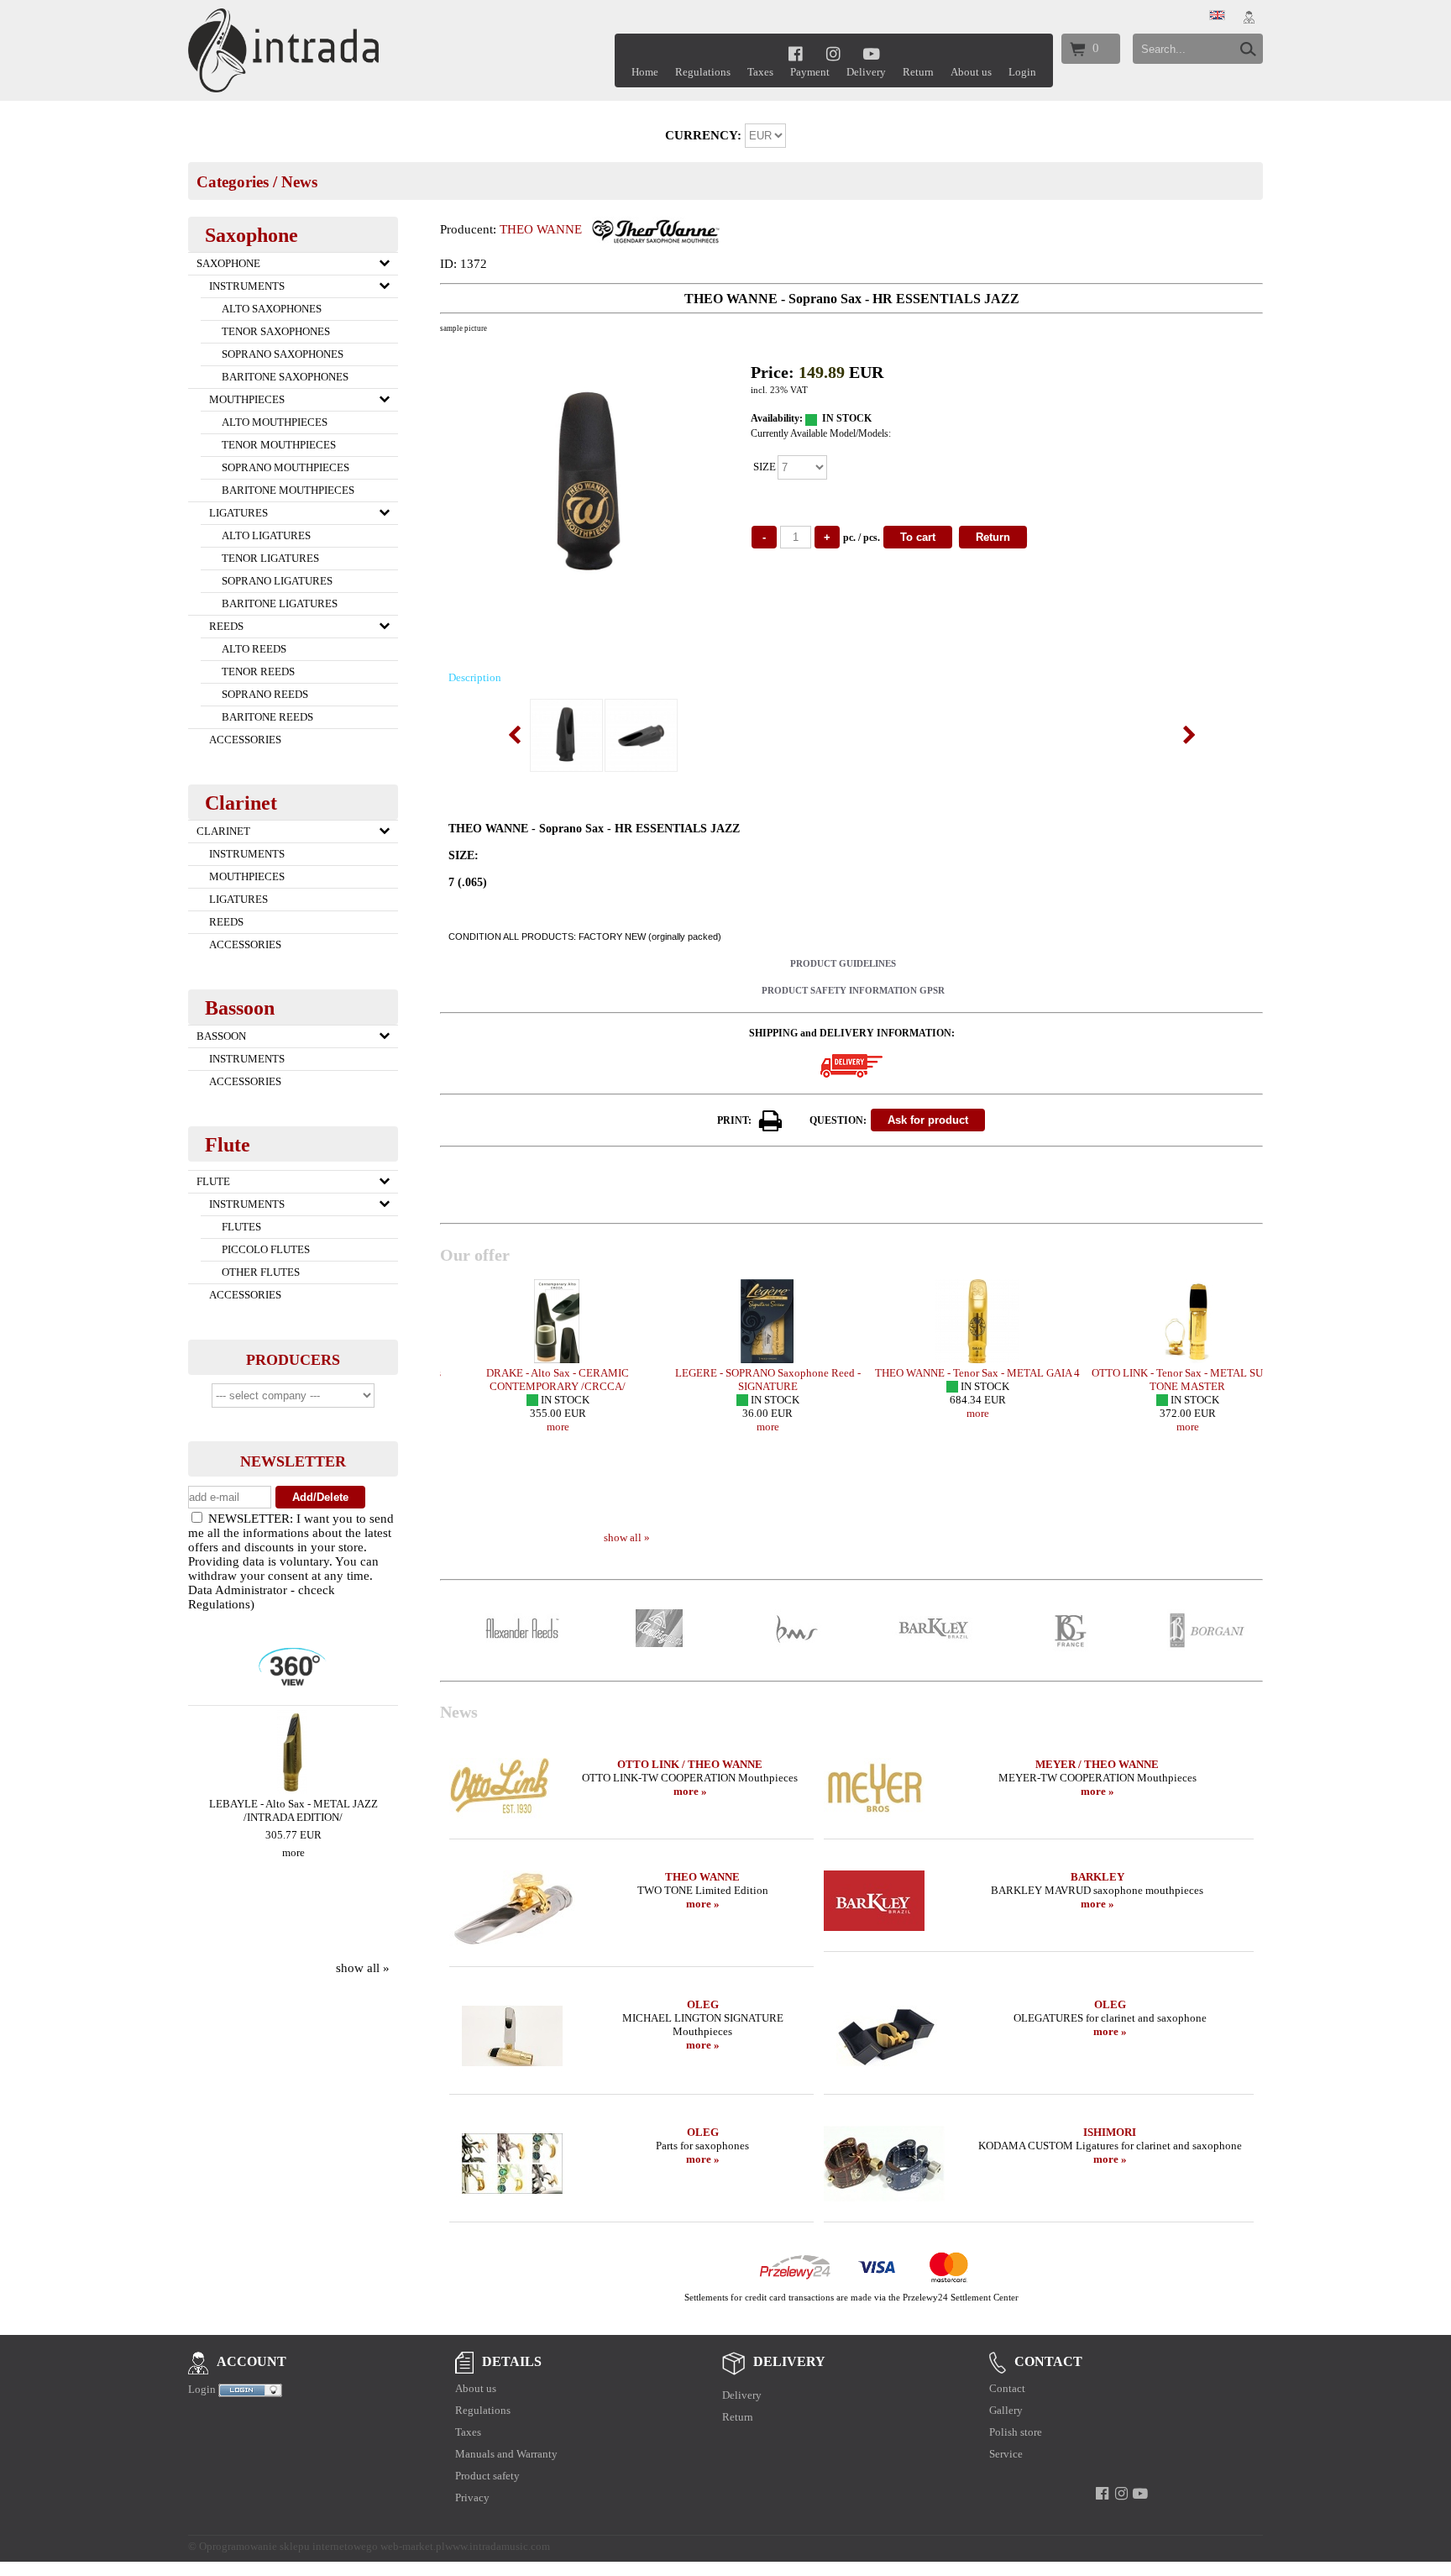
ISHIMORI (1110, 2132)
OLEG (703, 2004)
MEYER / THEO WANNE (1097, 1764)
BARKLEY (1097, 1877)
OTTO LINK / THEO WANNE (690, 1764)
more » (690, 1791)
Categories (233, 182)
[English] (1217, 16)
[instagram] (833, 53)
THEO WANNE (541, 229)
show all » (363, 1968)
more (293, 1852)
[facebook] (796, 53)
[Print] (771, 1121)
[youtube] (872, 53)
